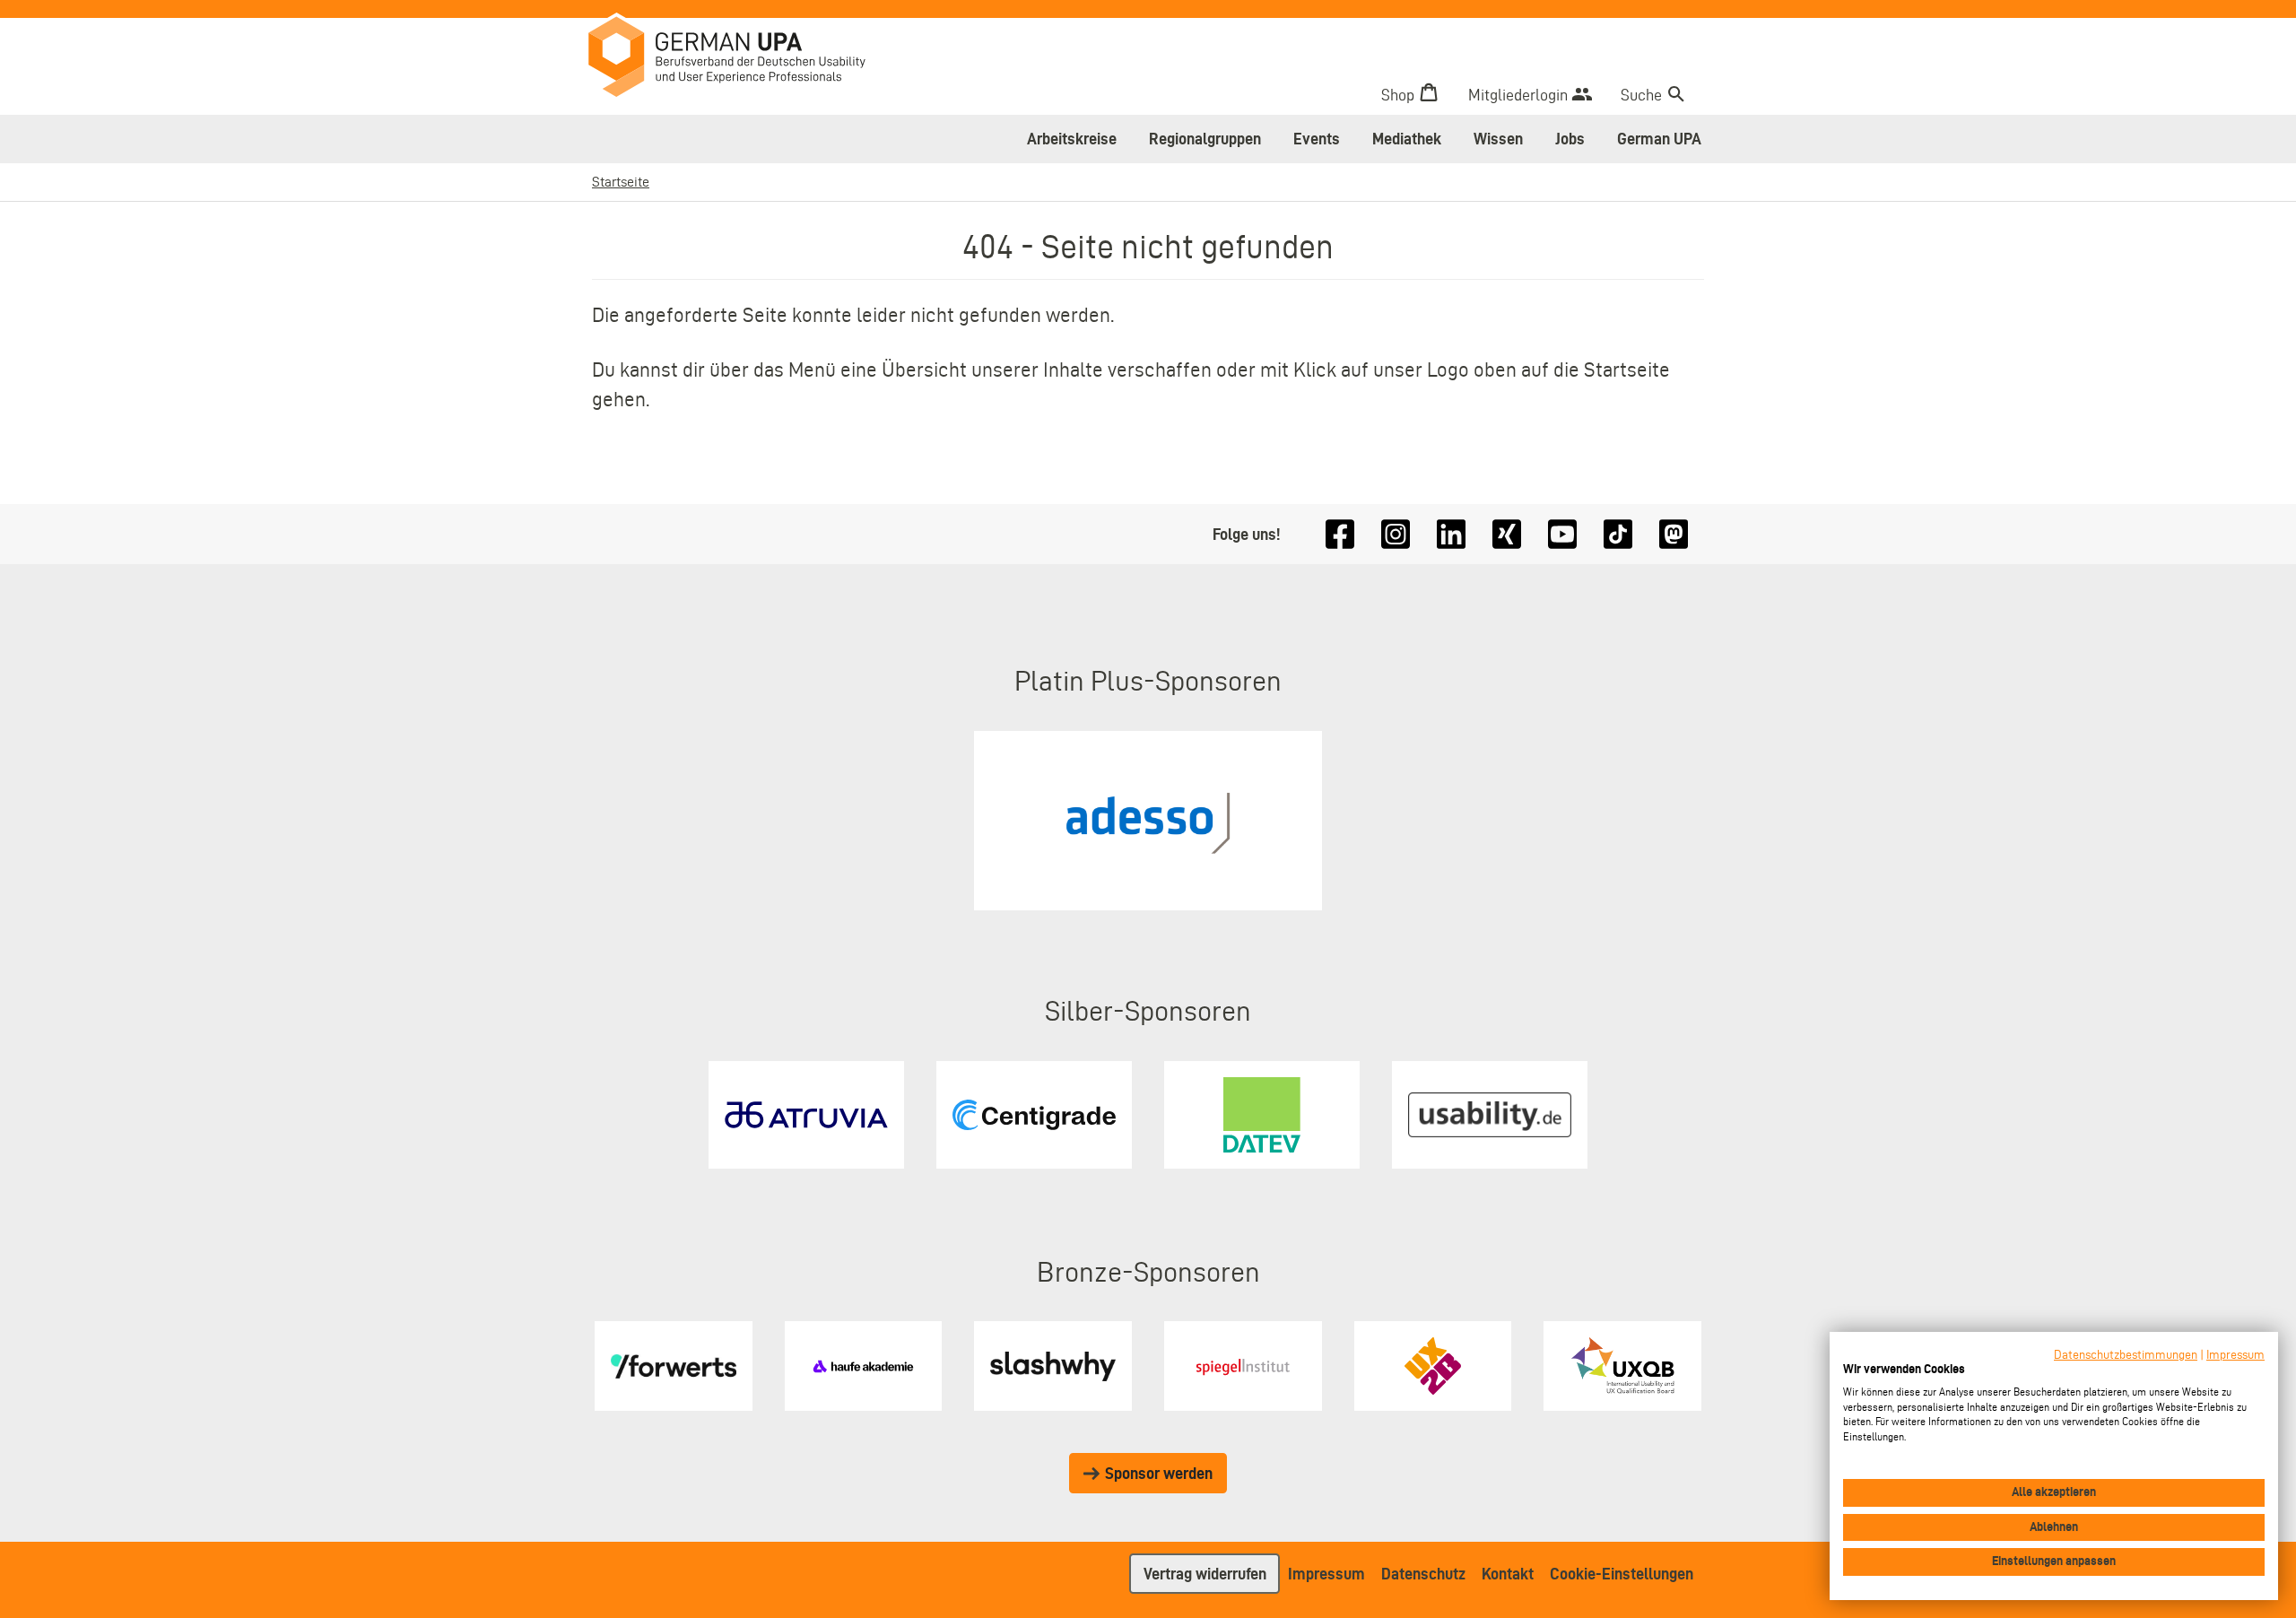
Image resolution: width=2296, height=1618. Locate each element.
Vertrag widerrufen (1205, 1574)
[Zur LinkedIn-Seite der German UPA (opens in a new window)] (1451, 534)
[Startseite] (740, 59)
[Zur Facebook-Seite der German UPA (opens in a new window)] (1340, 534)
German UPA (1659, 139)
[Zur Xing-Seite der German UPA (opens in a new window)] (1507, 534)
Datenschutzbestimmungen (2126, 1355)
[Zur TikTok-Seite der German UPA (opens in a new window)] (1618, 534)
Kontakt (1508, 1574)
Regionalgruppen (1205, 139)
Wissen (1498, 139)
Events (1317, 139)
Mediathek (1407, 139)
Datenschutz (1423, 1574)
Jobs (1570, 139)
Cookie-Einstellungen (1622, 1574)
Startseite (621, 182)
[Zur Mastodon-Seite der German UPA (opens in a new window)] (1674, 534)
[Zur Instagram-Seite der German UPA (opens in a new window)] (1396, 534)
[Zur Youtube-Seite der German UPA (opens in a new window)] (1562, 534)
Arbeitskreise (1072, 139)
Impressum (1326, 1574)
